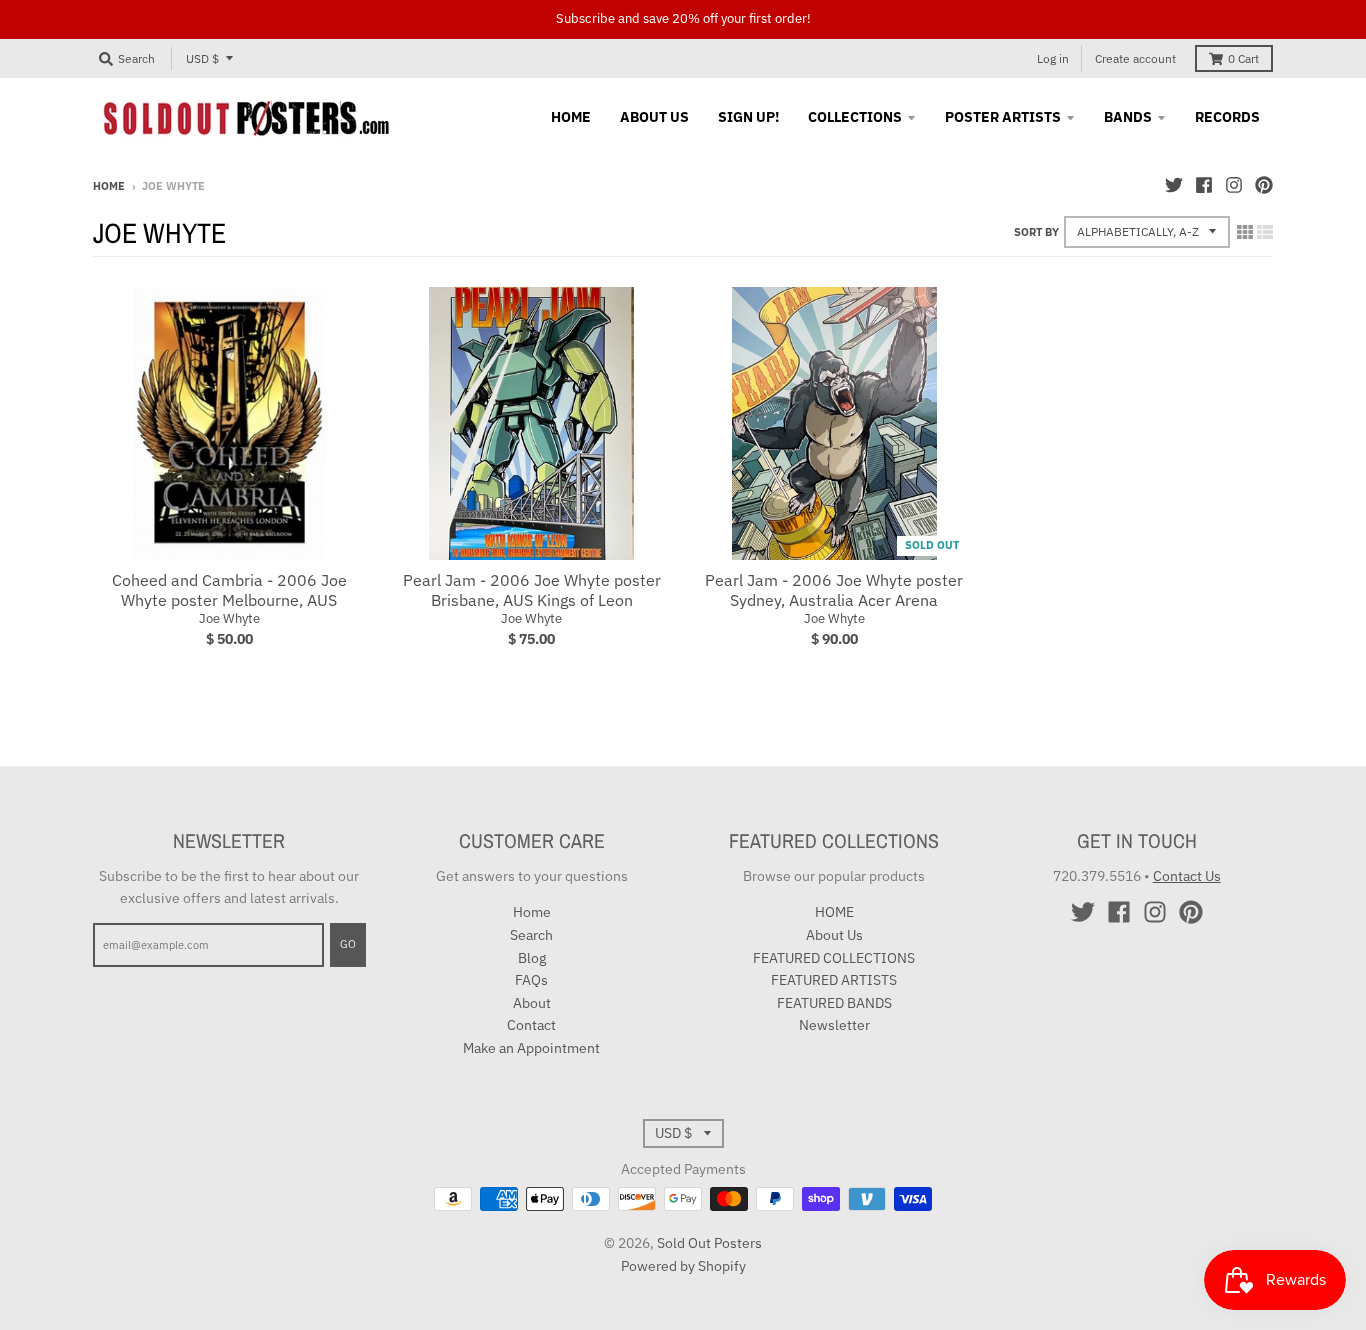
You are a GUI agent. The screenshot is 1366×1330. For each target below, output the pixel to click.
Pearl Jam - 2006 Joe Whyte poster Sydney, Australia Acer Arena (834, 590)
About (532, 1003)
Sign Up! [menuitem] (748, 117)
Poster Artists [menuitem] (1003, 117)
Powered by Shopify (683, 1266)
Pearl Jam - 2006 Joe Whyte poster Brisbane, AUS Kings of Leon (532, 590)
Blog (532, 958)
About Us (834, 935)
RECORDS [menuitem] (1227, 117)
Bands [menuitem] (1128, 117)
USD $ (202, 58)
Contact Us (1187, 876)
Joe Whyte (229, 618)
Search (531, 935)
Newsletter (834, 1025)
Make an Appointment (531, 1048)
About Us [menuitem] (654, 117)
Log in (1053, 58)
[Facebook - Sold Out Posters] (1204, 185)
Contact (531, 1025)
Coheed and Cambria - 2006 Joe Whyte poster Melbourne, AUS (229, 590)
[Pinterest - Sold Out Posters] (1264, 185)
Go (348, 944)
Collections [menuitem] (855, 117)
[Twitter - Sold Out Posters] (1174, 185)
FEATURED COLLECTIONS (834, 958)
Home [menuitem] (571, 117)
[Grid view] (1245, 232)
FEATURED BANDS (834, 1003)
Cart (1243, 58)
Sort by (1036, 232)
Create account (1135, 58)
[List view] (1265, 232)
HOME (834, 912)
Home (109, 186)
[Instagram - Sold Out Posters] (1234, 185)
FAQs (531, 980)
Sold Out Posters (709, 1243)
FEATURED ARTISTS (834, 980)
